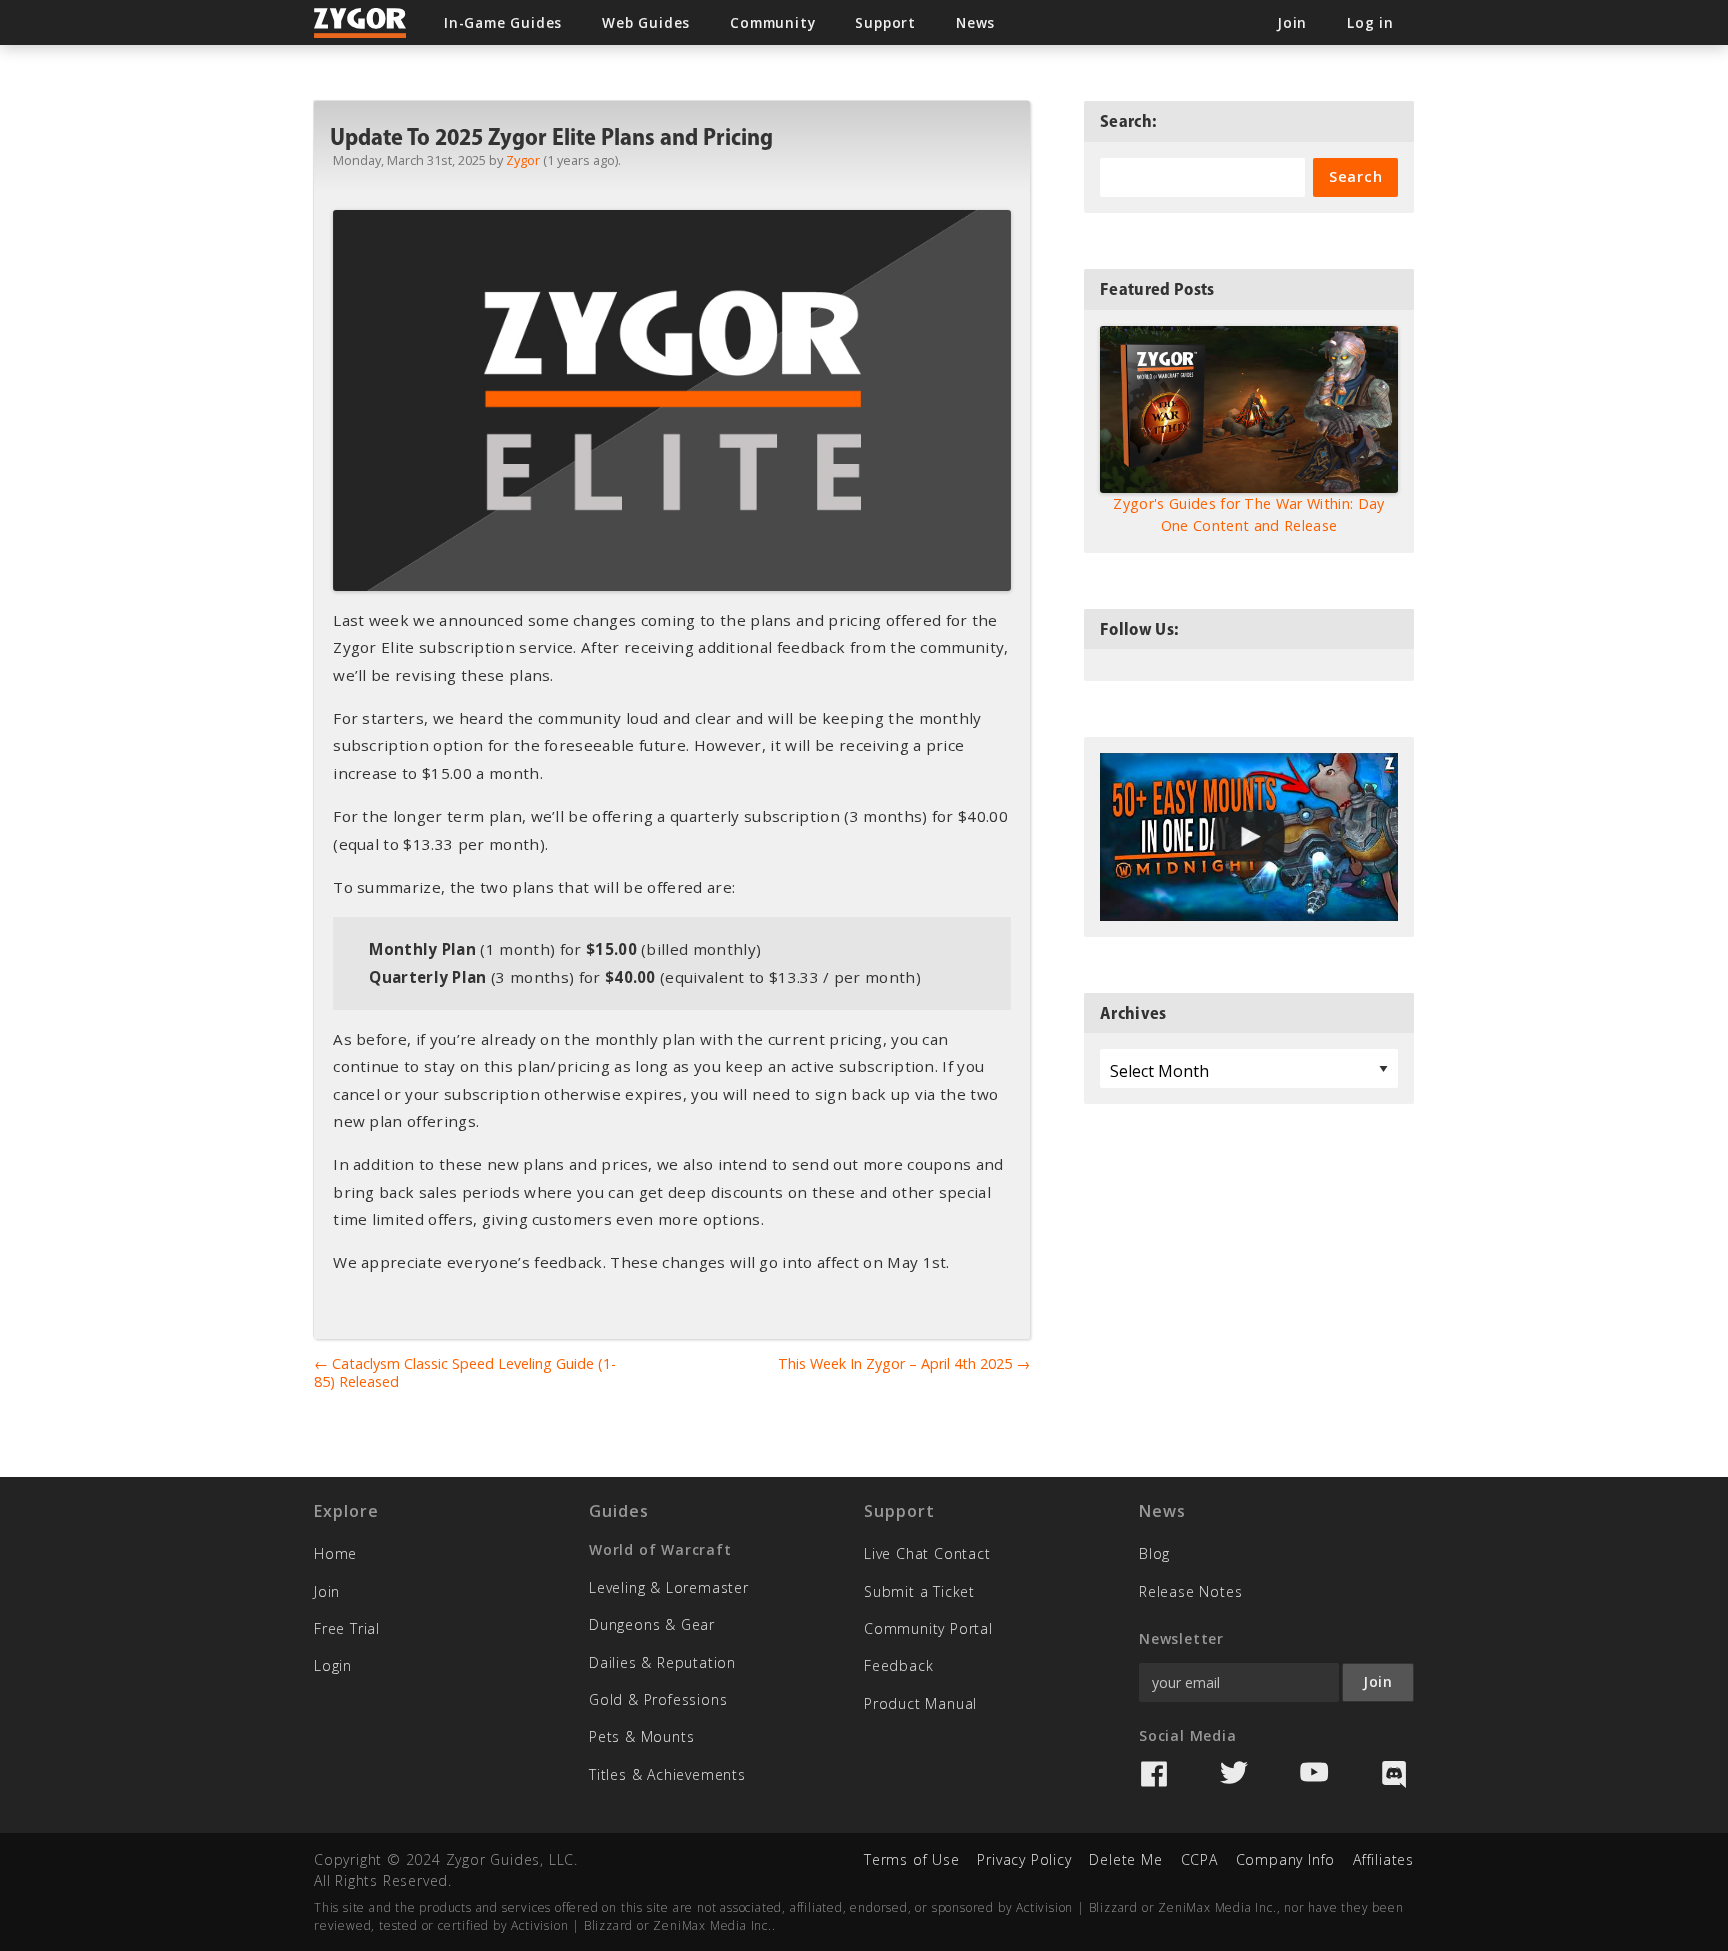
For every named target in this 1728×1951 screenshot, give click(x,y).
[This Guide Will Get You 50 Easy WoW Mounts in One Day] (1249, 837)
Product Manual (920, 1703)
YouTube (1314, 1774)
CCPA (1199, 1859)
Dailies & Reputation (662, 1662)
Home (335, 1553)
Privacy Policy (1024, 1859)
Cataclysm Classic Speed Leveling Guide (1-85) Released (465, 1372)
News (975, 22)
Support (885, 22)
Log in (1370, 22)
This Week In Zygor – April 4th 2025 (904, 1363)
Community (772, 22)
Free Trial (347, 1628)
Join (327, 1591)
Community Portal (928, 1628)
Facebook (1154, 1774)
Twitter (1234, 1774)
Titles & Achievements (667, 1774)
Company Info (1286, 1859)
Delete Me (1125, 1859)
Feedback (898, 1665)
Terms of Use (912, 1859)
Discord (1394, 1774)
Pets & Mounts (641, 1736)
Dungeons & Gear (652, 1624)
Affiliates (1383, 1859)
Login (333, 1665)
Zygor (523, 160)
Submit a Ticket (919, 1591)
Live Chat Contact (927, 1553)
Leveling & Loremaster (669, 1587)
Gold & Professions (658, 1699)
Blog (1154, 1553)
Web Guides (646, 22)
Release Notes (1190, 1591)
